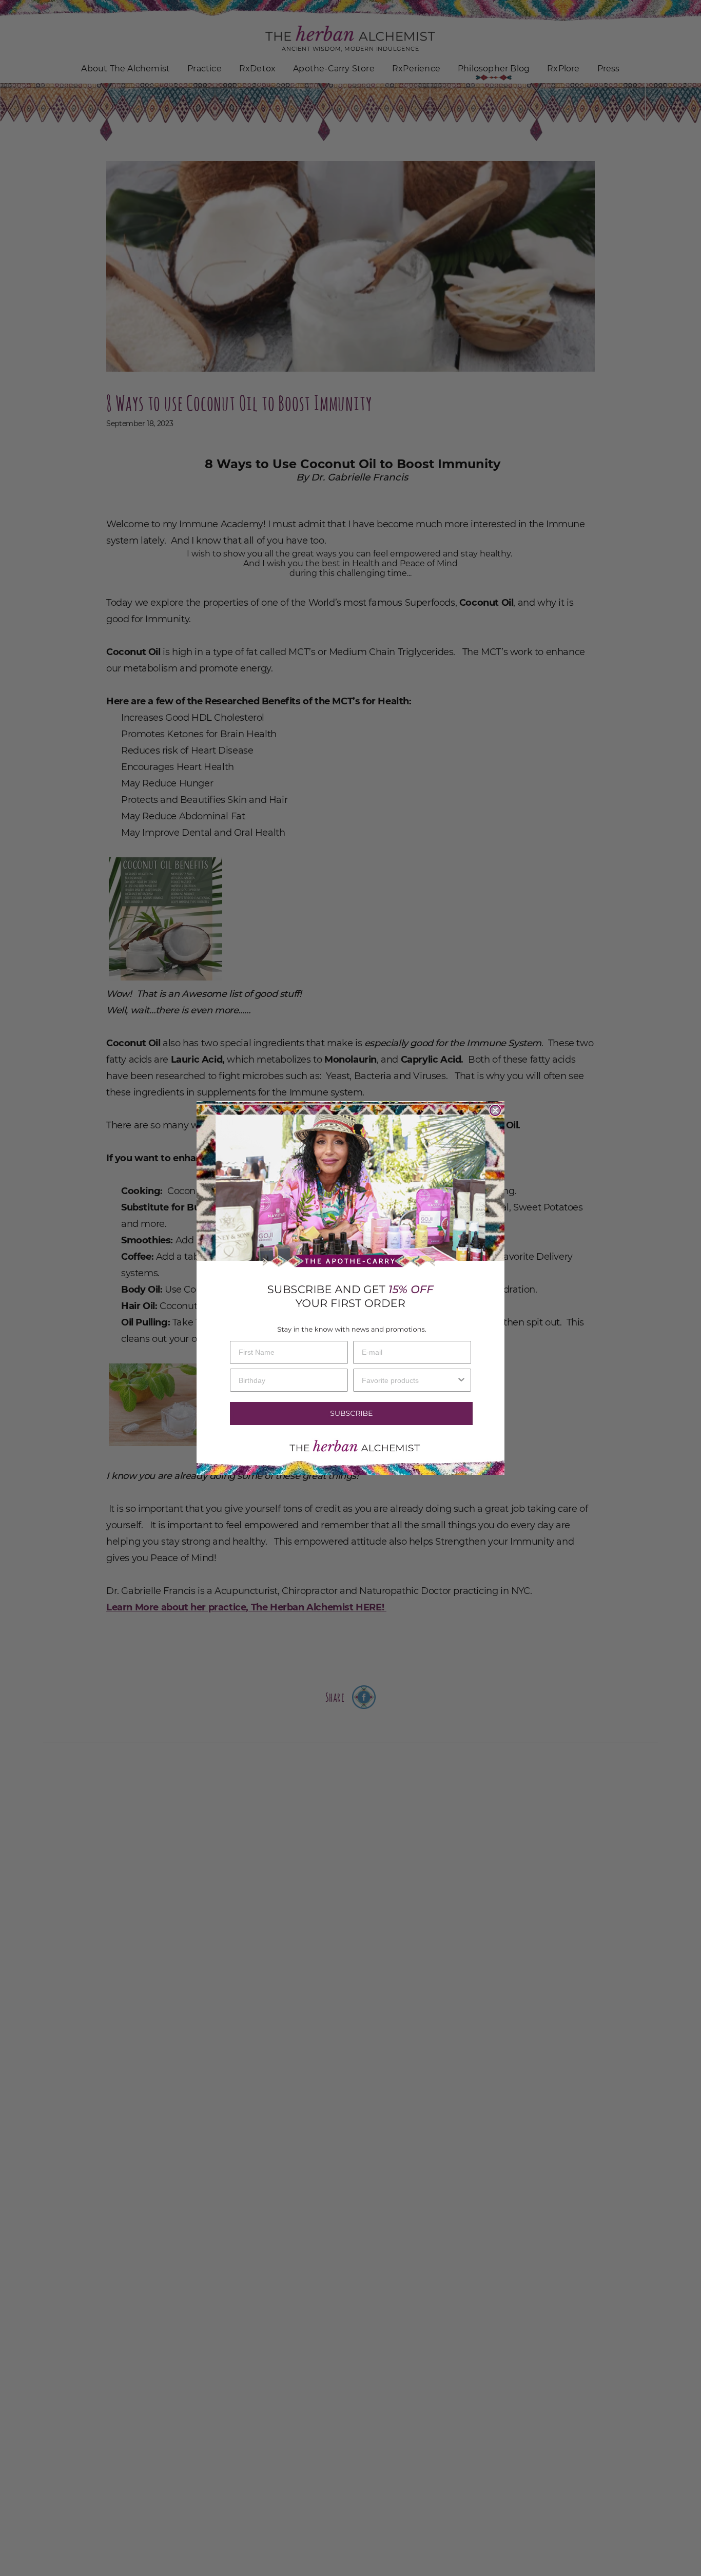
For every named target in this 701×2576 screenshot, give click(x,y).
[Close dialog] (495, 1110)
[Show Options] (461, 1380)
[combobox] (409, 1380)
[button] (350, 1414)
